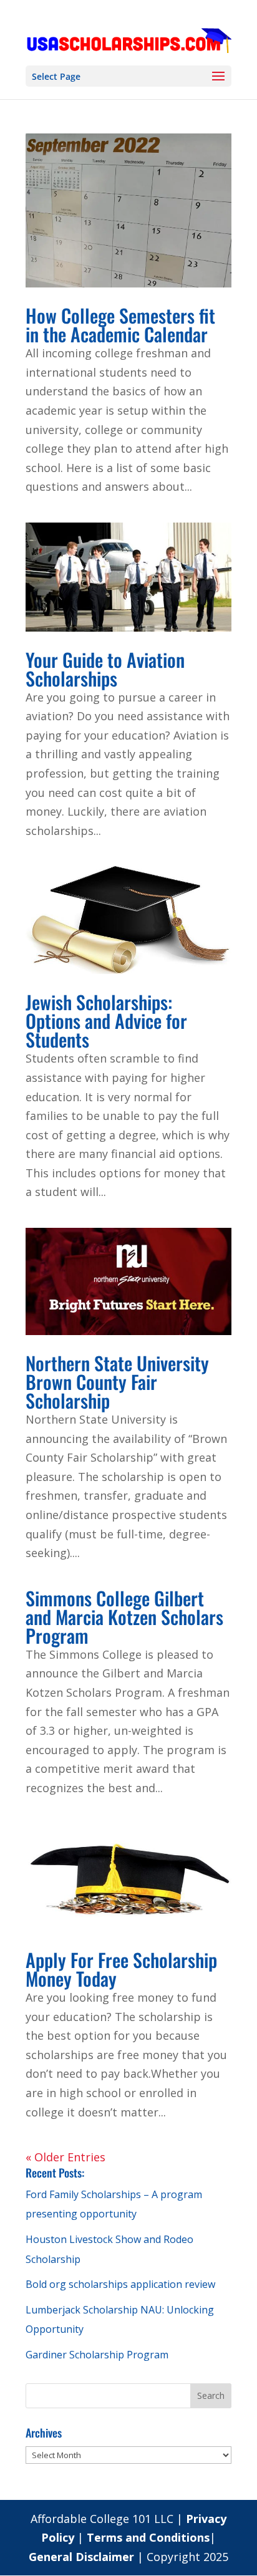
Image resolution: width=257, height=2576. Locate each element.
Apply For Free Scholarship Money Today (121, 1969)
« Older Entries (65, 2157)
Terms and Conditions (148, 2537)
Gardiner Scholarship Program (97, 2355)
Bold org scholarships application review (120, 2284)
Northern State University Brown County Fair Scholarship (117, 1382)
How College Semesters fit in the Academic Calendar (120, 325)
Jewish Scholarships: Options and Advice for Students (106, 1020)
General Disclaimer (83, 2557)
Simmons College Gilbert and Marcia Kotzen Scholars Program (124, 1617)
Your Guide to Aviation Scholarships (105, 669)
